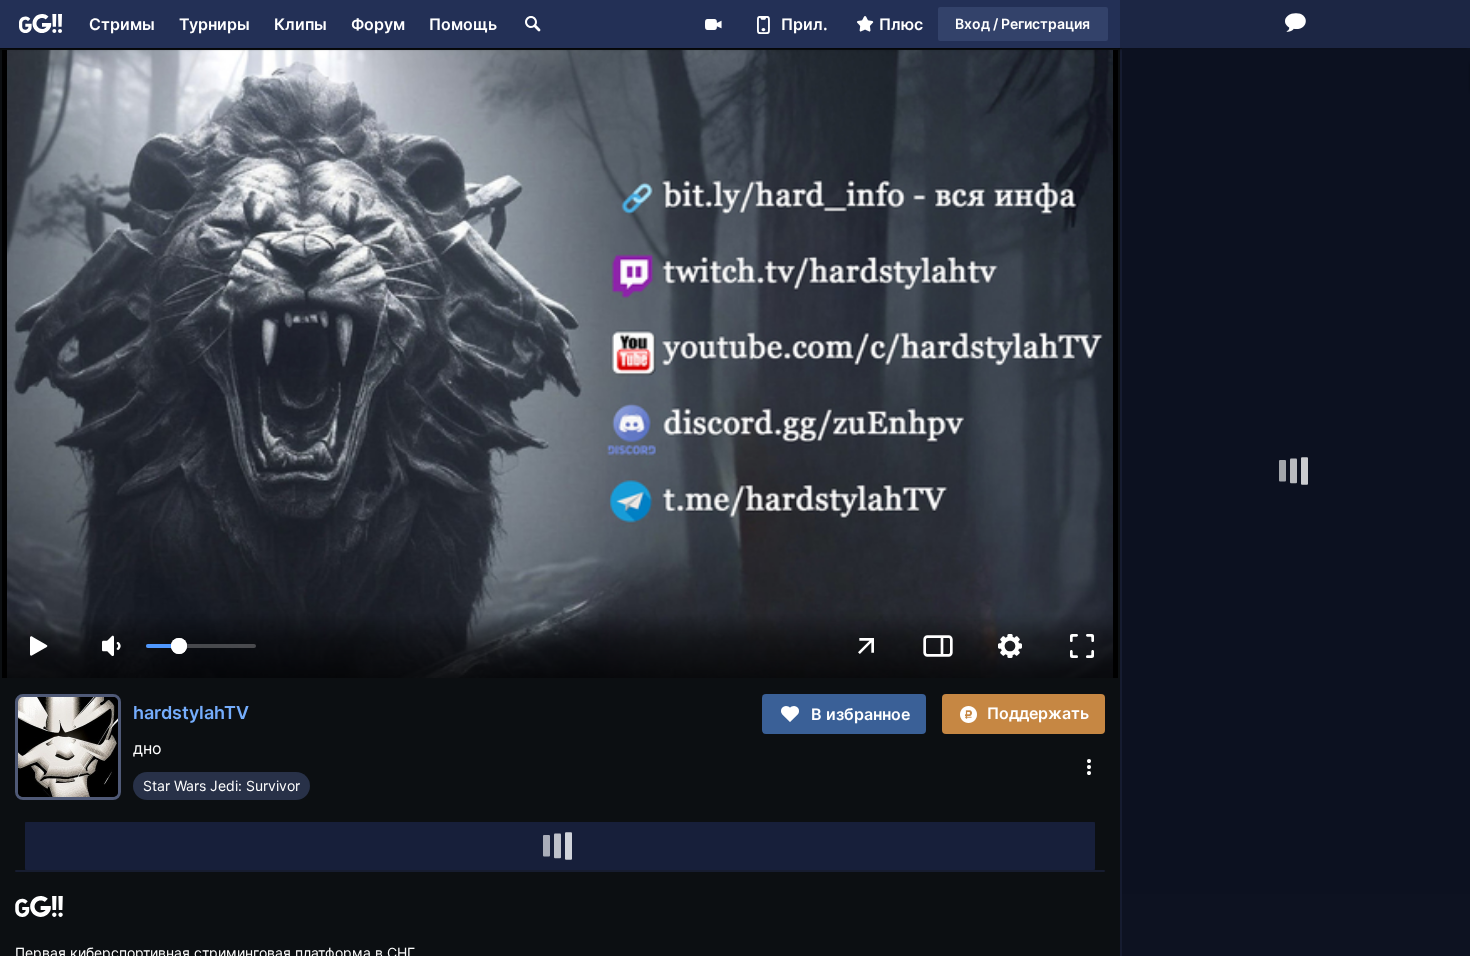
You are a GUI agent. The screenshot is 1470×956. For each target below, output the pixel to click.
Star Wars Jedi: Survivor (221, 785)
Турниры (214, 24)
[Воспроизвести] (38, 646)
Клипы (300, 24)
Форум (378, 24)
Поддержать (1038, 713)
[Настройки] (1010, 646)
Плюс (901, 24)
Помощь (463, 24)
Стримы (122, 24)
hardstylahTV (191, 712)
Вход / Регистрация (1022, 23)
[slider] (201, 646)
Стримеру (713, 24)
